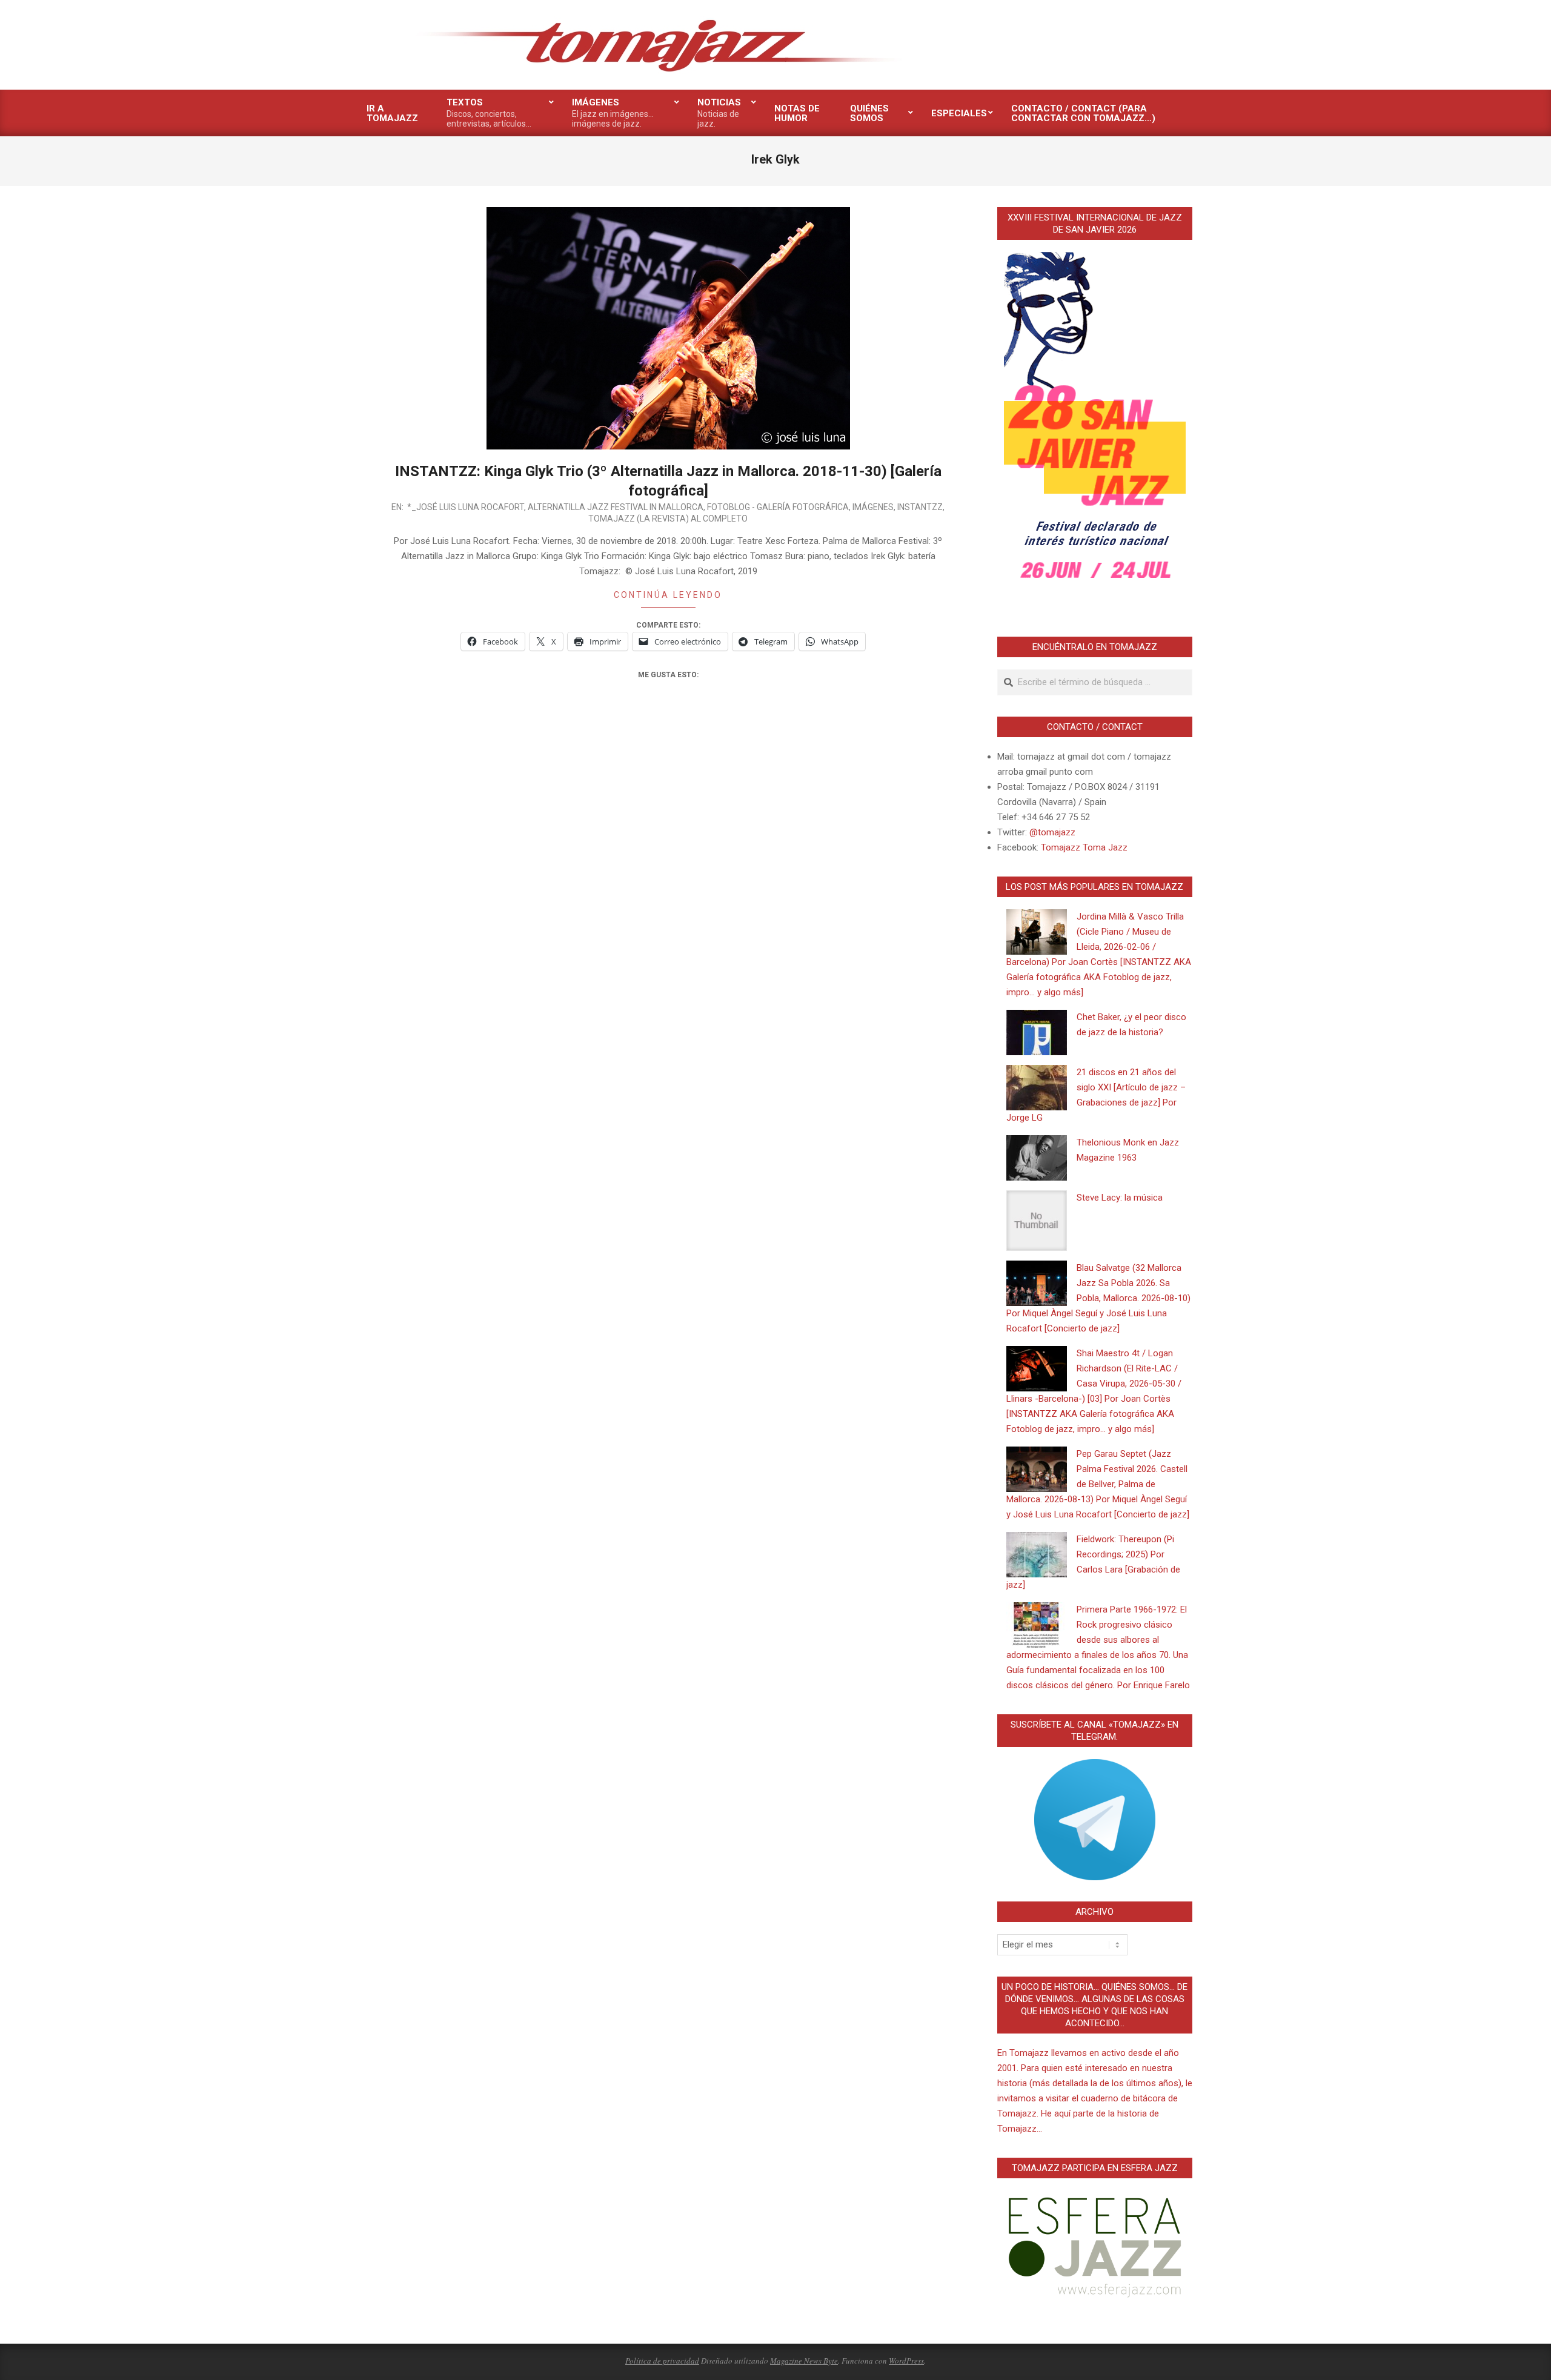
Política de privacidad (662, 2361)
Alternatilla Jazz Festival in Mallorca (616, 507)
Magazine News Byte (804, 2361)
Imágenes (873, 507)
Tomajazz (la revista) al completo (668, 519)
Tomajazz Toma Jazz (1084, 847)
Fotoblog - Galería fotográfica (778, 507)
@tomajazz (1052, 832)
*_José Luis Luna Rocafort (466, 507)
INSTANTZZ (920, 507)
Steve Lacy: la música (1120, 1198)
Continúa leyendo (668, 595)
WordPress (906, 2361)
